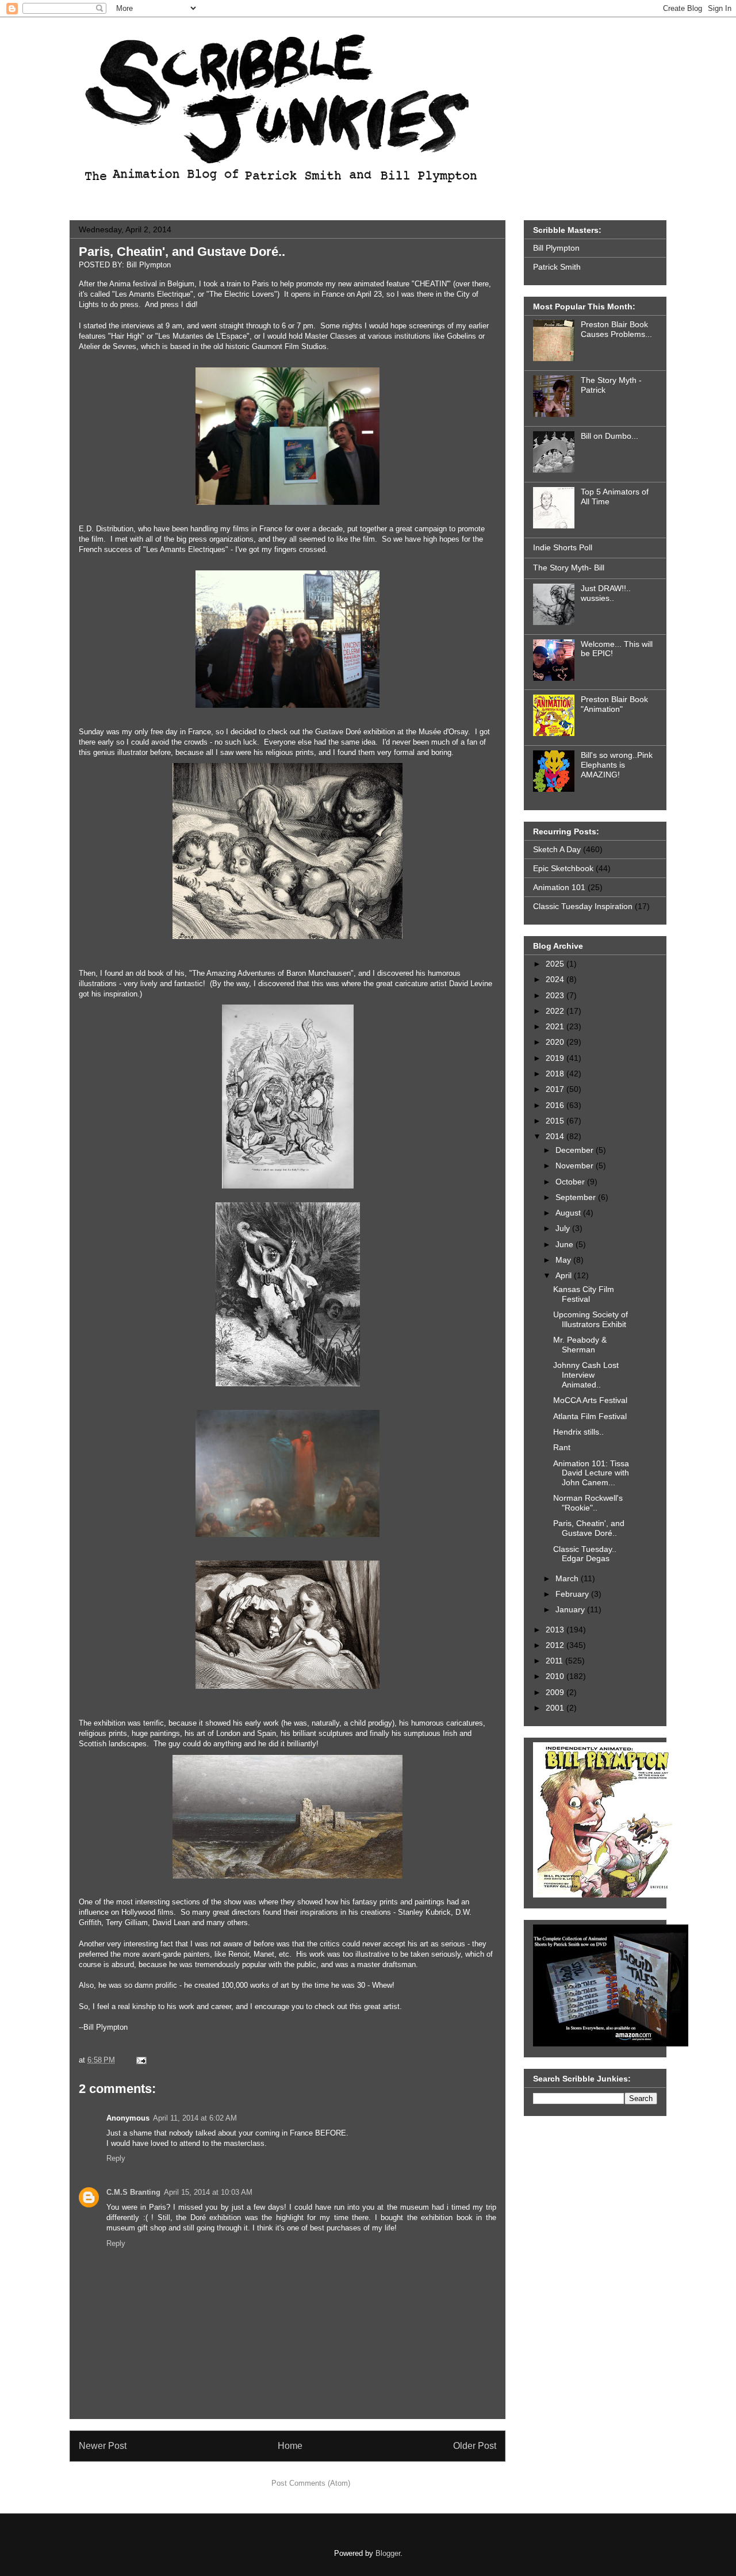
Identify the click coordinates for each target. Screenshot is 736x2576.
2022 (556, 1011)
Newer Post (103, 2446)
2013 (556, 1630)
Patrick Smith (557, 267)
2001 (556, 1708)
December (576, 1150)
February (573, 1594)
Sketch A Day (557, 849)
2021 (556, 1026)
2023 (556, 995)
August (569, 1213)
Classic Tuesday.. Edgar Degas (585, 1554)
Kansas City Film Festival (584, 1294)
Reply (116, 2158)
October (571, 1182)
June (566, 1244)
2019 (556, 1058)
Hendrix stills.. (578, 1432)
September (577, 1197)
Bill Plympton (556, 248)
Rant (562, 1447)
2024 (556, 979)
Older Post (475, 2446)
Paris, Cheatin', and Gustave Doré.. (182, 252)
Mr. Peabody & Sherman (580, 1345)
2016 (556, 1105)
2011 (555, 1661)
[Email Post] (139, 2060)
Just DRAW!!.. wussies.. (606, 593)
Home (290, 2446)
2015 (556, 1121)
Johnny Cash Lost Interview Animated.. (586, 1375)
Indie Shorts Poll (563, 547)
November (576, 1166)
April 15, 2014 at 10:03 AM (208, 2192)
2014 (556, 1136)
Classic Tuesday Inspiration (583, 906)
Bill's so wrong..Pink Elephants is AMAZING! (617, 765)
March (568, 1578)
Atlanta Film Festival (590, 1416)
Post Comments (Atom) (311, 2483)
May (564, 1260)
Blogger (388, 2553)
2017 (556, 1089)
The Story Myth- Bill (569, 568)
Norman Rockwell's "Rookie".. (588, 1503)
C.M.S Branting (133, 2192)
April (565, 1275)
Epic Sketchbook (563, 868)
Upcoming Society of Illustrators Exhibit (591, 1319)
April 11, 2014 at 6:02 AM (195, 2118)
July (564, 1228)
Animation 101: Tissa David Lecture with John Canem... (591, 1473)
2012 (556, 1645)
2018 (556, 1074)
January (571, 1609)
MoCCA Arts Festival (590, 1400)
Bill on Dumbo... (609, 436)
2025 (556, 964)
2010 (556, 1676)
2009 (556, 1692)
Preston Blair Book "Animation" (614, 704)
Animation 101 (559, 887)
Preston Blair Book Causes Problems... (616, 329)
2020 (556, 1042)
